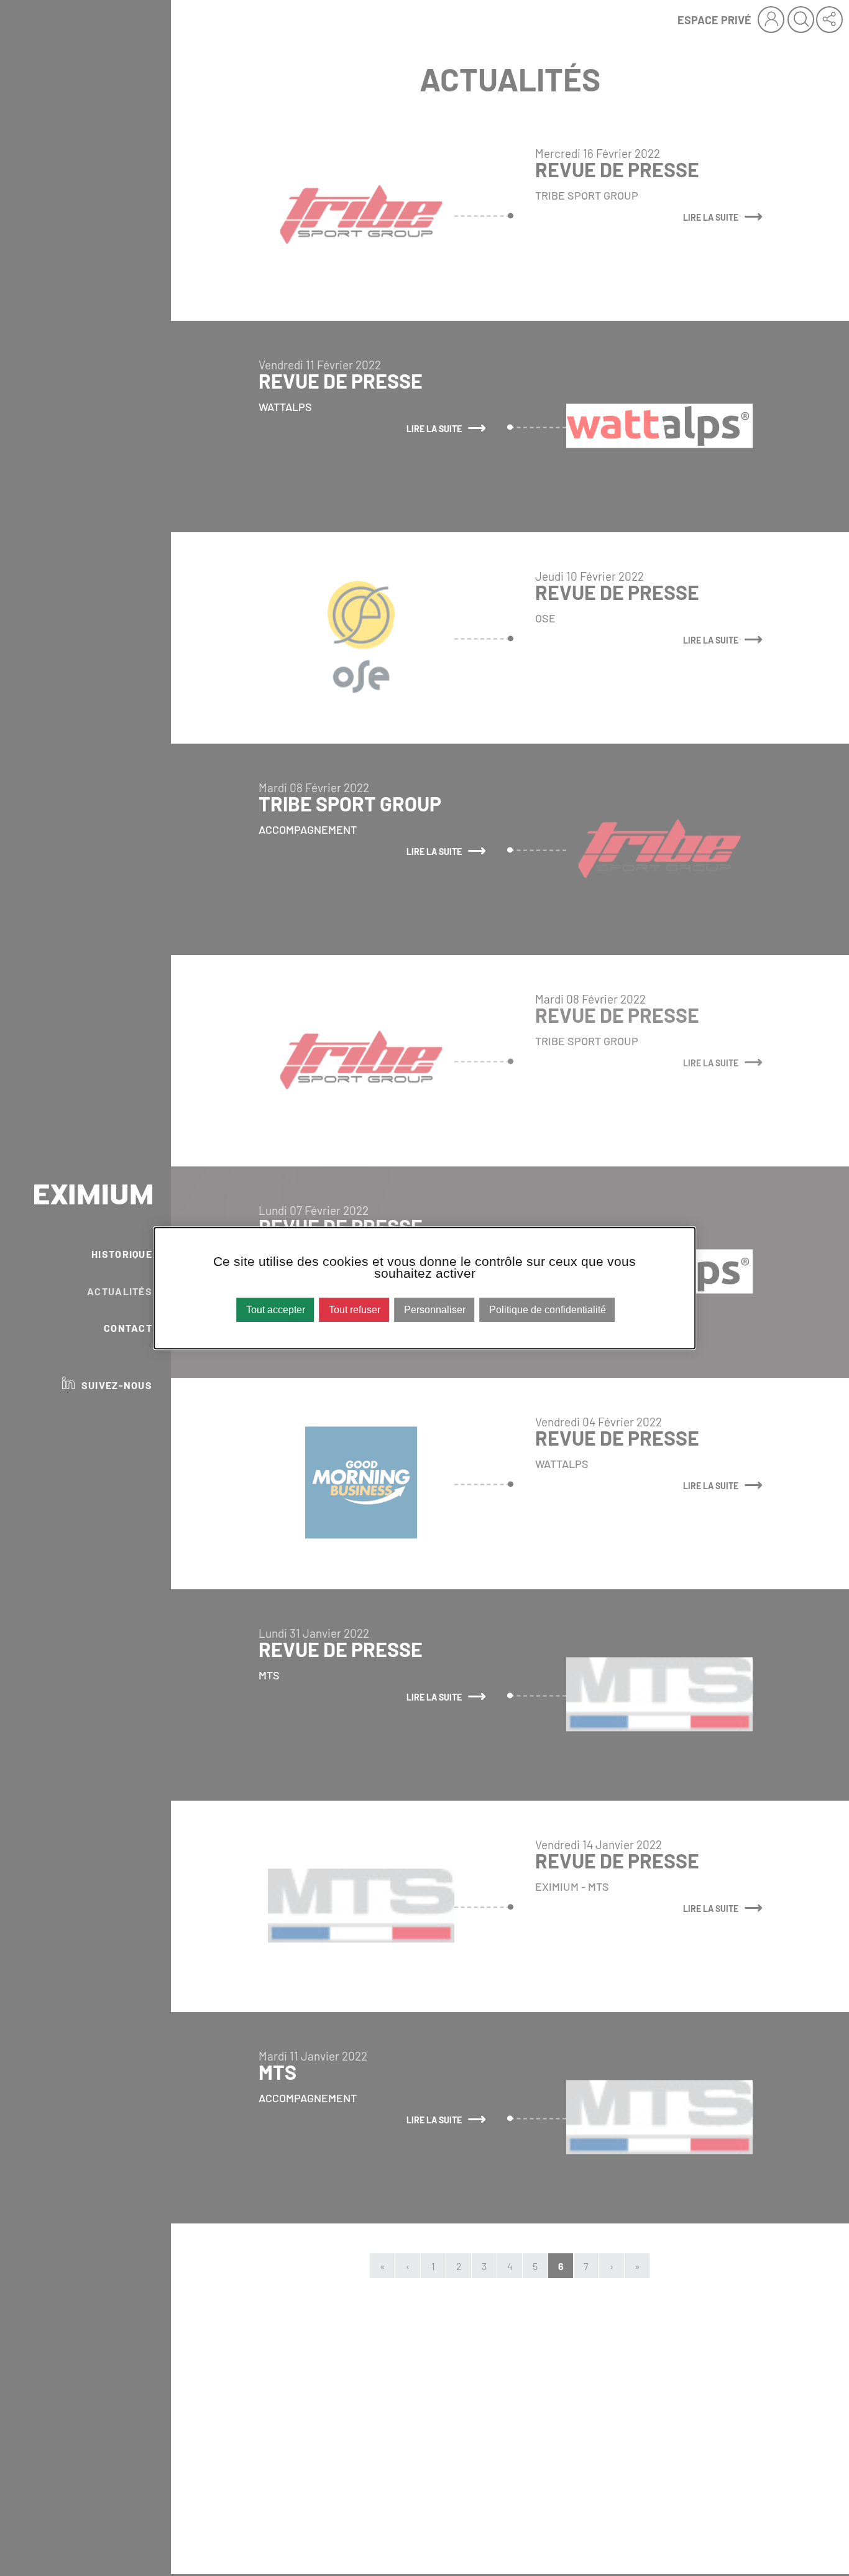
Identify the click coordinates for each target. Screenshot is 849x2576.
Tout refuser (355, 1310)
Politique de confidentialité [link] (548, 1310)
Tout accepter (276, 1310)
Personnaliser (435, 1310)
